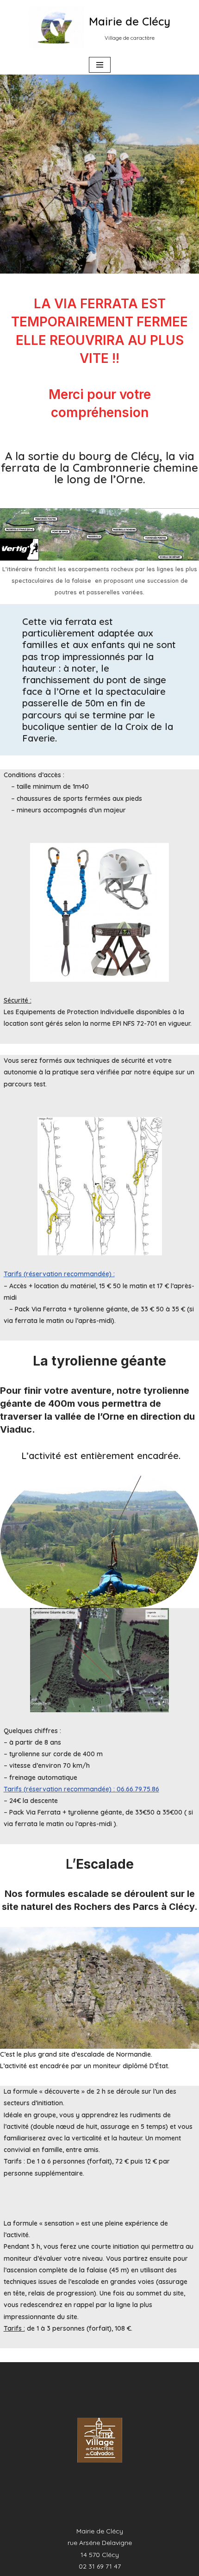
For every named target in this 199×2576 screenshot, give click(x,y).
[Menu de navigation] (100, 65)
